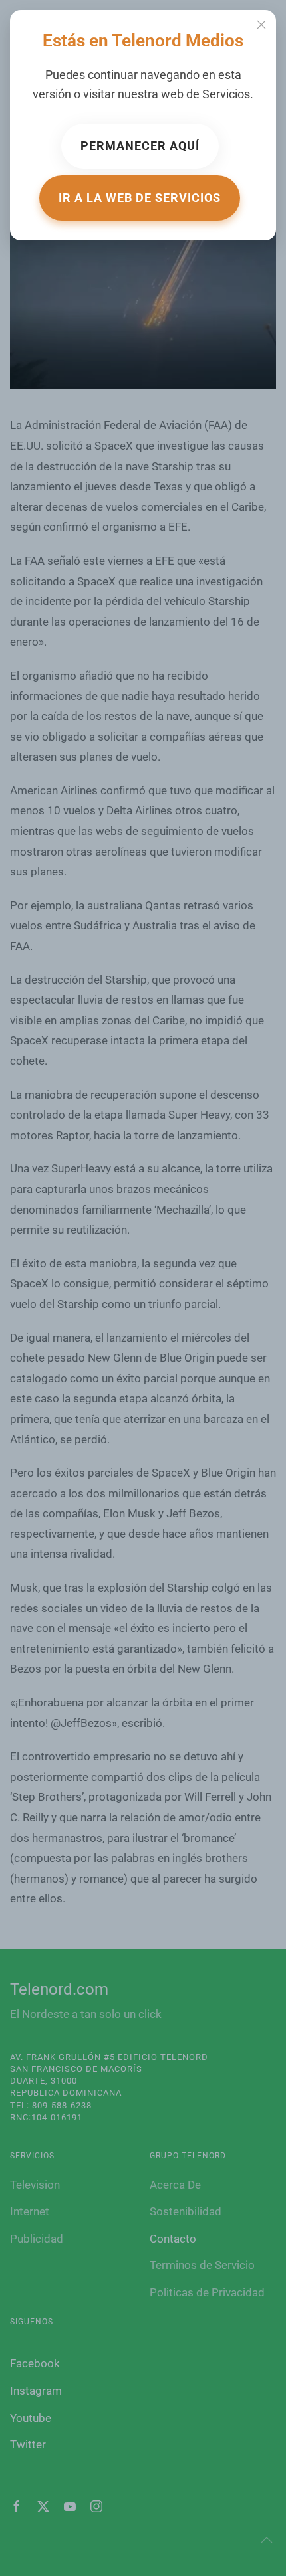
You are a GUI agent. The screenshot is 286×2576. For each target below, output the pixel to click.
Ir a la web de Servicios (140, 198)
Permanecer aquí (140, 146)
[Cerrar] (261, 25)
